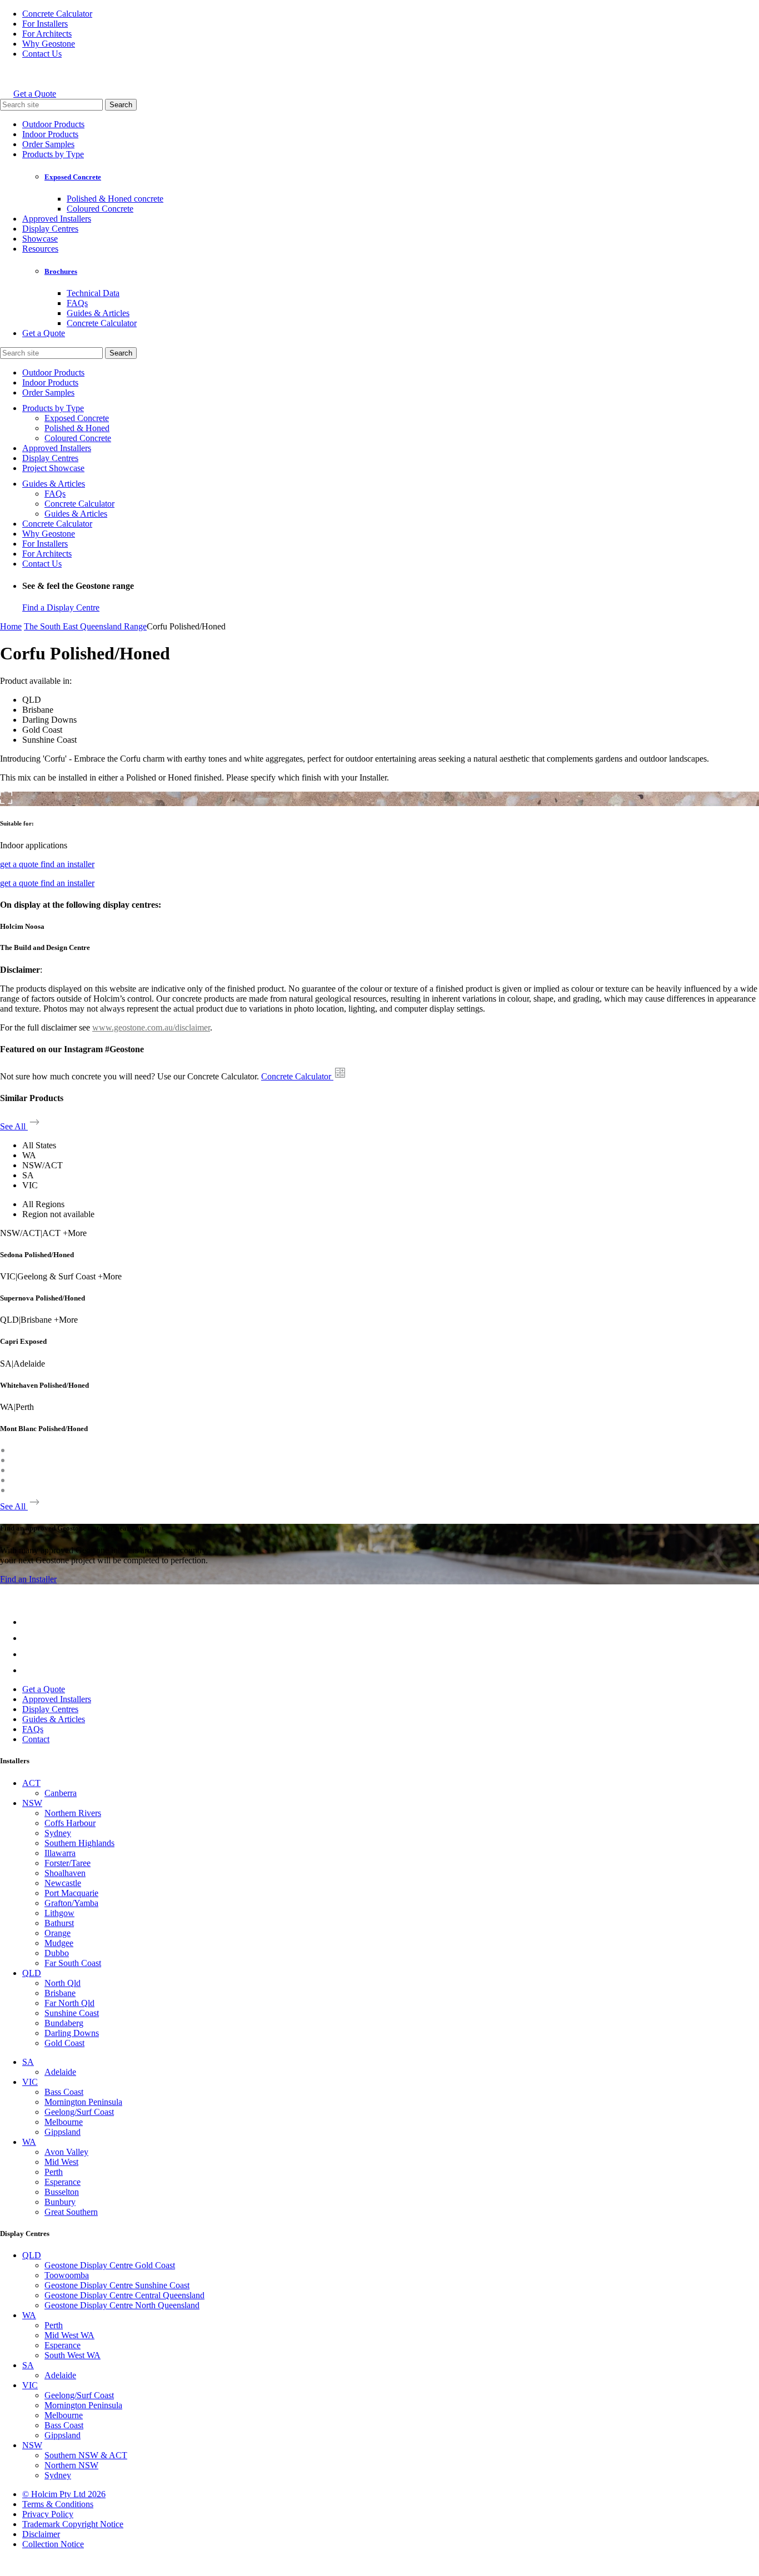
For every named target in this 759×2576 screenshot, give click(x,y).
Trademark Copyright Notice (73, 2524)
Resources (40, 249)
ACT (31, 1783)
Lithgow (59, 1913)
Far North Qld (69, 2003)
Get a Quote (35, 94)
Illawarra (60, 1853)
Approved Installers (57, 219)
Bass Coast (64, 2092)
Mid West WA (69, 2335)
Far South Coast (73, 1963)
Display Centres (50, 229)
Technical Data (93, 293)
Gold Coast (64, 2043)
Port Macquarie (71, 1893)
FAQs (77, 303)
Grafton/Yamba (71, 1903)
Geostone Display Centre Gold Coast (110, 2265)
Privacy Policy (48, 2514)
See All (14, 1126)
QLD (32, 1973)
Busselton (62, 2192)
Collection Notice (53, 2544)
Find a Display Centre (61, 607)
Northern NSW (71, 2465)
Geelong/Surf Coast (79, 2112)
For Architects (47, 34)
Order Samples (48, 144)
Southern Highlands (79, 1843)
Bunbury (60, 2202)
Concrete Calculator (57, 14)
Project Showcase (53, 468)
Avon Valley (66, 2152)
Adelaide (60, 2072)
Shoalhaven (65, 1873)
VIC (30, 2082)
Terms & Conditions (58, 2504)
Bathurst (59, 1923)
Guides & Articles (98, 313)
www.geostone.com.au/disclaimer (151, 1027)
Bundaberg (64, 2023)
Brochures (61, 271)
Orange (58, 1933)
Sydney (58, 1833)
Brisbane (60, 1993)
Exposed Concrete (73, 177)
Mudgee (59, 1943)
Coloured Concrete (100, 209)
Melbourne (64, 2122)
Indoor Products (50, 134)
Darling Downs (72, 2033)
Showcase (40, 239)
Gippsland (63, 2132)
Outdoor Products (53, 124)
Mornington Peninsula (83, 2102)
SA (28, 2062)
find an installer (68, 864)
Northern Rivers (73, 1813)
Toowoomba (67, 2275)
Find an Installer (28, 1579)
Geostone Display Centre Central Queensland (124, 2295)
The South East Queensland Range (85, 626)
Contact (36, 1739)
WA (29, 2142)
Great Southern (71, 2212)
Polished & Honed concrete (115, 199)
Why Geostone (49, 44)
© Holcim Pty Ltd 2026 (64, 2494)
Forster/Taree (68, 1863)
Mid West (61, 2162)
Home (11, 626)
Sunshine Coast (72, 2013)
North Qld (63, 1983)
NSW (32, 1803)
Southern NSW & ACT (86, 2455)
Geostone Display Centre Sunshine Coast (117, 2285)
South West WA (73, 2355)
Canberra (61, 1793)
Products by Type (53, 154)
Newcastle (63, 1883)
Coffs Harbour (70, 1823)
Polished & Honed (77, 428)
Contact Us (42, 54)
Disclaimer (41, 2534)
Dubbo (57, 1953)
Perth (54, 2172)
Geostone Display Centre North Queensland (122, 2305)
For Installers (45, 24)
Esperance (63, 2182)
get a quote (20, 864)
